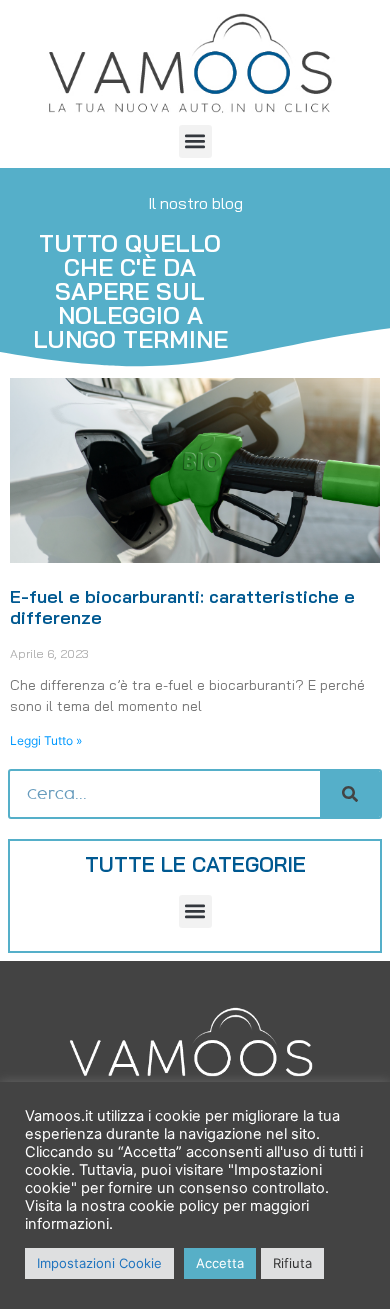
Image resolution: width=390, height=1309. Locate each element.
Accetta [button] (220, 1263)
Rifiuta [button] (292, 1263)
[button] (195, 141)
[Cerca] (350, 794)
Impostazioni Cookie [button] (99, 1263)
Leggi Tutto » (46, 740)
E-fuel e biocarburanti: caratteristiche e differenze (182, 607)
